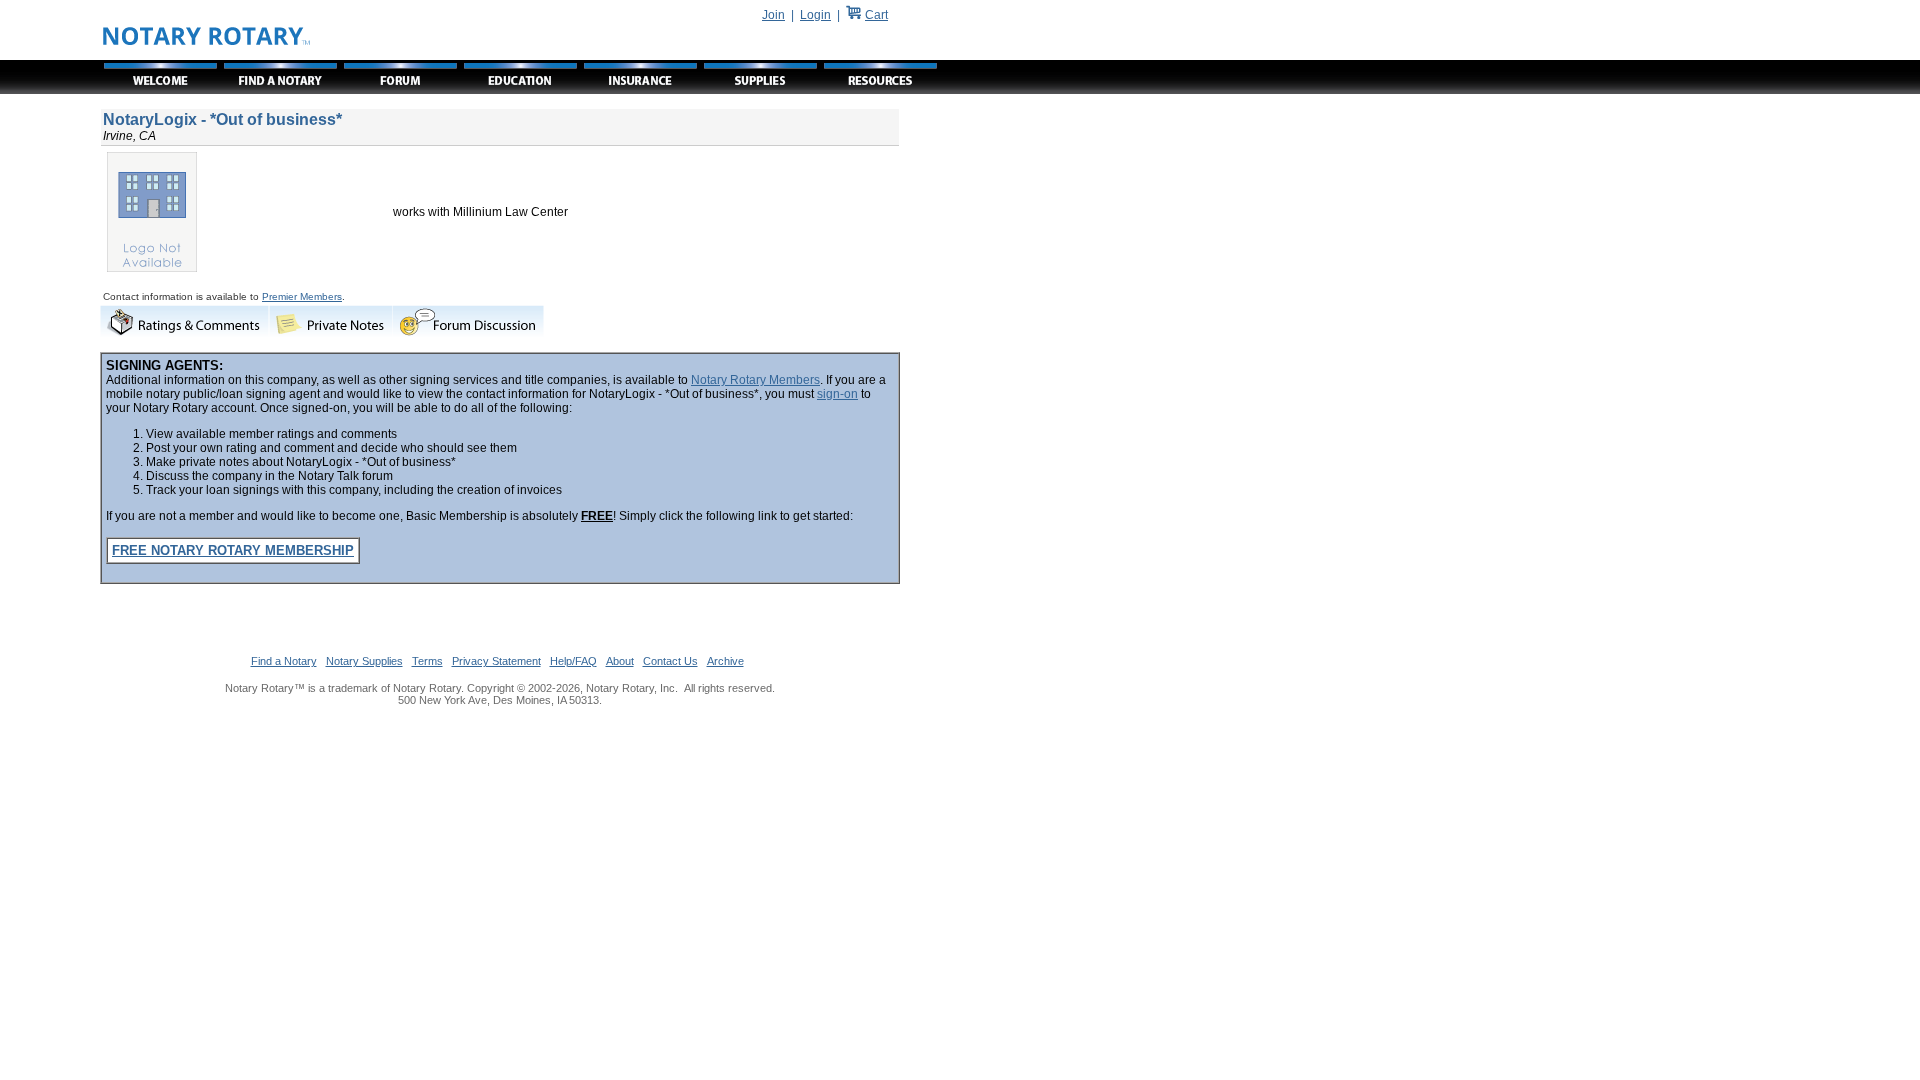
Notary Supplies (364, 661)
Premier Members (302, 296)
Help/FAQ (573, 661)
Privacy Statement (496, 661)
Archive (725, 661)
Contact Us (670, 661)
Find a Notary (284, 661)
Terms (427, 661)
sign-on (837, 394)
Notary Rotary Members (755, 380)
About (620, 661)
